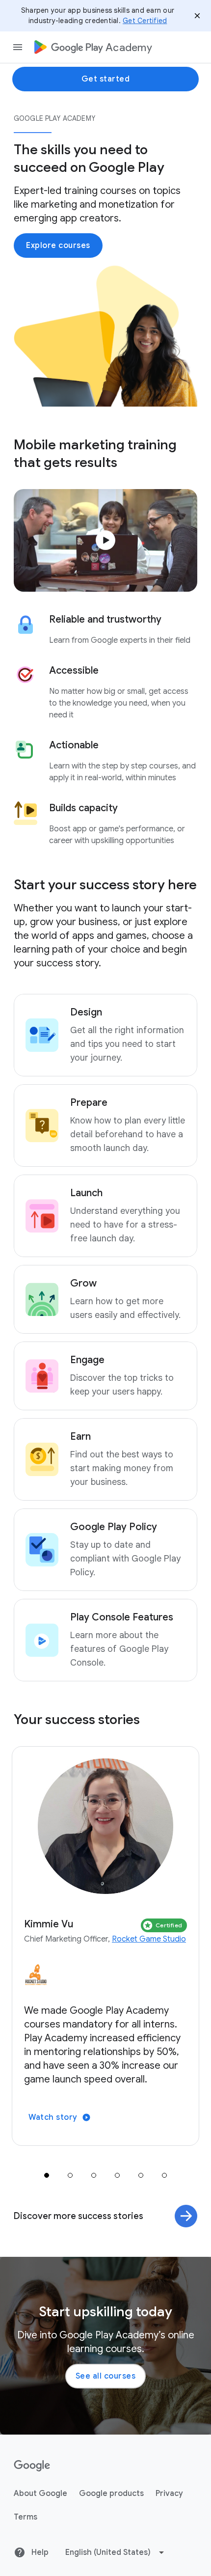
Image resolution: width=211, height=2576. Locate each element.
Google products (111, 2494)
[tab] (47, 2175)
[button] (105, 540)
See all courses (106, 2376)
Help (39, 2552)
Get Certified (145, 21)
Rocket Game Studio (149, 1939)
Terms (26, 2517)
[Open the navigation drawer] (18, 47)
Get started (106, 79)
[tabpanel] (105, 1946)
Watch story (53, 2117)
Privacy (169, 2494)
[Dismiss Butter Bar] (197, 16)
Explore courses (58, 246)
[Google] (32, 2466)
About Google (40, 2494)
